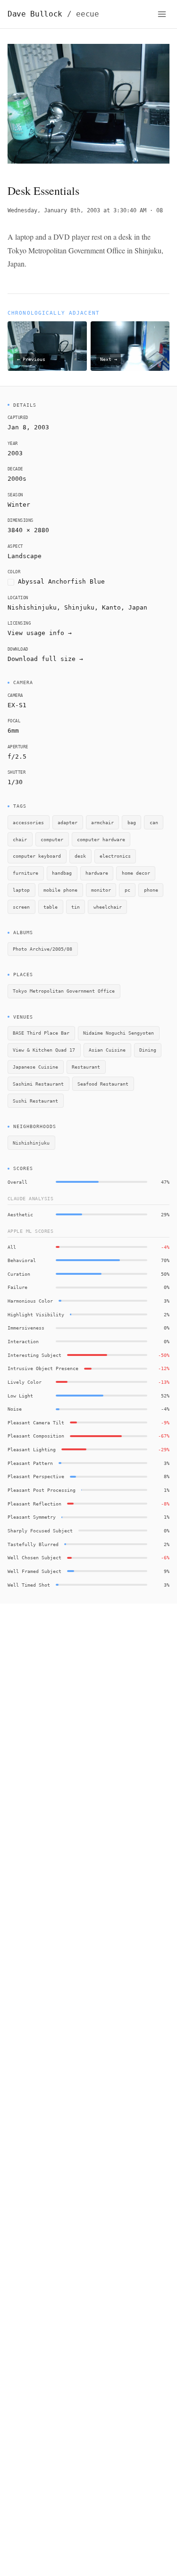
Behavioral (22, 1260)
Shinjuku (79, 607)
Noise (15, 1409)
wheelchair (108, 907)
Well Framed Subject (34, 1571)
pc (127, 890)
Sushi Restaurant (35, 1101)
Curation (19, 1274)
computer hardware (101, 839)
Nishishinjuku (31, 1143)
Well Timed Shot (29, 1585)
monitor (101, 890)
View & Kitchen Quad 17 (44, 1050)
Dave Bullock (53, 14)
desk (80, 856)
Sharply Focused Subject (40, 1531)
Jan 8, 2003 (28, 427)
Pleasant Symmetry (32, 1517)
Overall (17, 1182)
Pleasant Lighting (32, 1449)
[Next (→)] (153, 106)
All (12, 1247)
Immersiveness (26, 1328)
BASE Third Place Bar (41, 1033)
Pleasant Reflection (34, 1504)
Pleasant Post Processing (42, 1490)
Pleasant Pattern (30, 1463)
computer (52, 839)
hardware (97, 873)
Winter (19, 505)
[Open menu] (162, 14)
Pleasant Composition (36, 1436)
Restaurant (86, 1067)
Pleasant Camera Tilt (36, 1422)
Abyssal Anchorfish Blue (61, 581)
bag (132, 822)
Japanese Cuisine (35, 1067)
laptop (21, 890)
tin (76, 907)
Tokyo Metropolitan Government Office (64, 991)
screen (21, 907)
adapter (67, 822)
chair (20, 839)
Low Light (20, 1396)
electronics (115, 856)
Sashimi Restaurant (38, 1084)
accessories (28, 822)
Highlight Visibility (36, 1314)
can (154, 822)
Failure (17, 1287)
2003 (15, 453)
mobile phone (60, 890)
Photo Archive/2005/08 (42, 949)
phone (151, 890)
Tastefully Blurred (33, 1544)
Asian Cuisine (107, 1050)
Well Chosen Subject (34, 1557)
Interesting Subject (34, 1355)
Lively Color (25, 1382)
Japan (138, 607)
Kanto (111, 607)
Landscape (25, 556)
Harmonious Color (30, 1301)
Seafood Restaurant (103, 1084)
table (51, 907)
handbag (62, 873)
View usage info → (40, 633)
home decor (136, 873)
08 (160, 210)
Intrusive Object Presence (43, 1368)
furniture (25, 873)
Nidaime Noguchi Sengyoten (118, 1033)
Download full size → (45, 659)
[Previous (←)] (24, 106)
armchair (102, 822)
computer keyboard (37, 856)
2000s (17, 479)
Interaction (23, 1341)
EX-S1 (17, 705)
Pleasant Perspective (36, 1476)
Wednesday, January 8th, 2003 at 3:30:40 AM (77, 210)
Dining (148, 1050)
